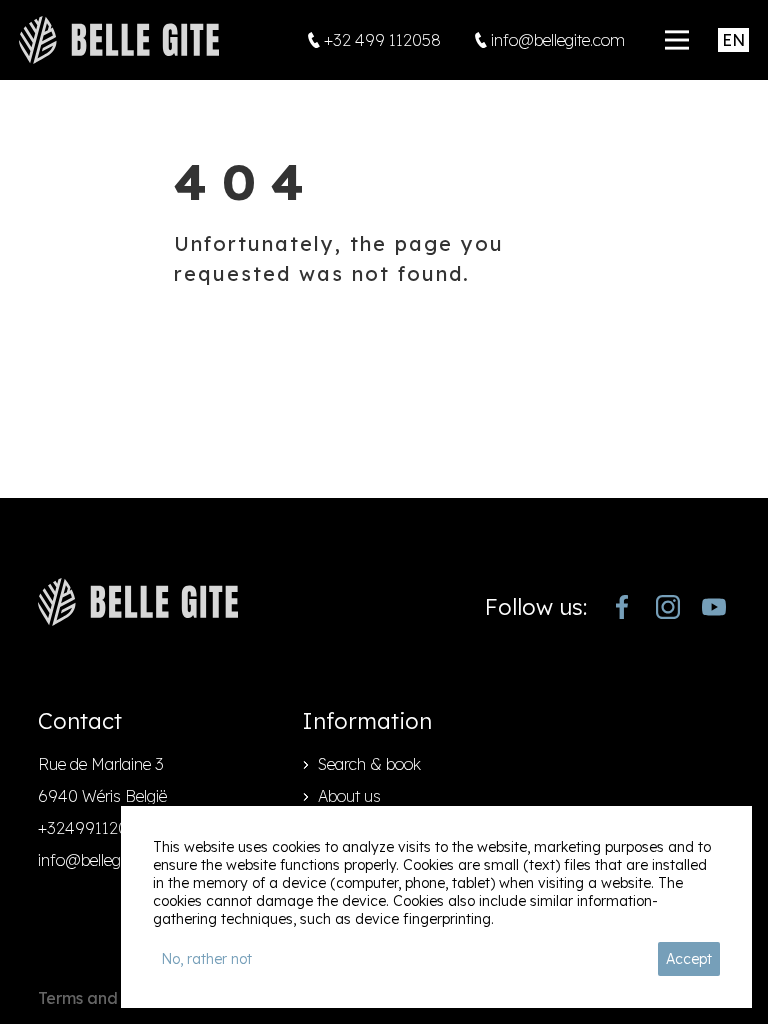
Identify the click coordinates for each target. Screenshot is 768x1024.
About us (349, 796)
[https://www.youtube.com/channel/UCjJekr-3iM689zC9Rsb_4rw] (714, 607)
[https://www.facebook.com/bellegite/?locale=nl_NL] (622, 607)
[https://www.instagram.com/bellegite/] (668, 607)
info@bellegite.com (105, 860)
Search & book (369, 764)
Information (367, 721)
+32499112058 (92, 828)
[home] (119, 40)
